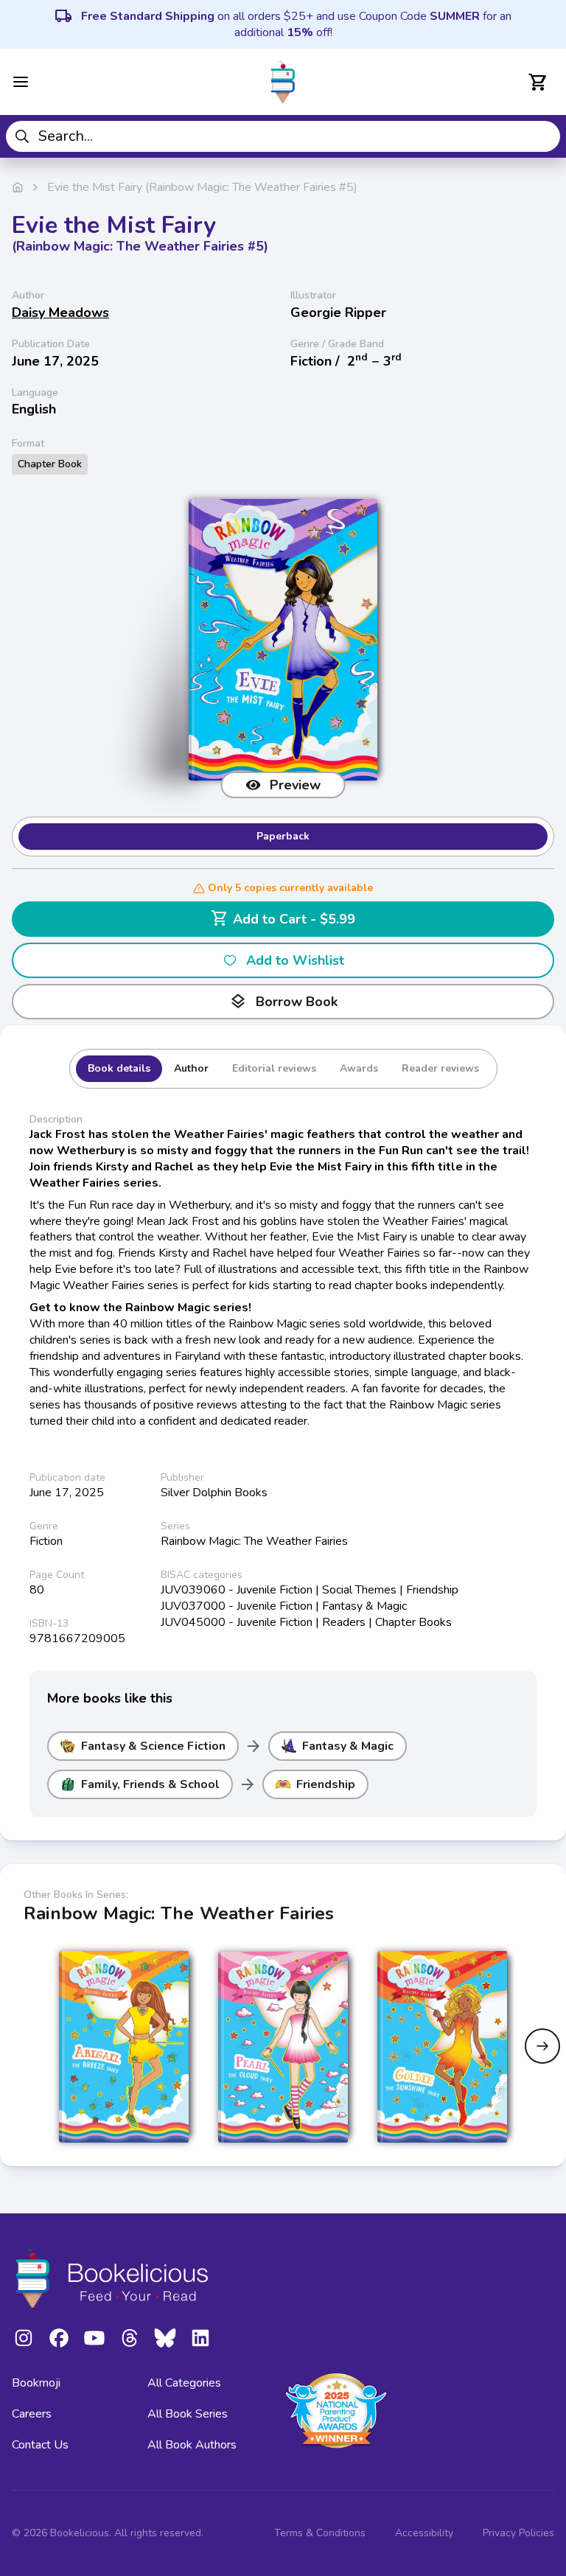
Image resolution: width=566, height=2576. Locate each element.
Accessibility (424, 2533)
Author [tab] (191, 1068)
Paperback (283, 836)
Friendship (326, 1784)
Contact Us (40, 2445)
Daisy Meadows (60, 313)
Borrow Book (283, 1002)
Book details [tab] (119, 1068)
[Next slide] (542, 2046)
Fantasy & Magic (348, 1746)
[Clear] (544, 136)
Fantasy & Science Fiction (153, 1746)
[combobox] (283, 136)
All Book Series (188, 2414)
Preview (295, 785)
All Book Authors (192, 2445)
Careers (32, 2414)
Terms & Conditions (320, 2533)
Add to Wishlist (295, 960)
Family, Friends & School (150, 1784)
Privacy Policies (518, 2533)
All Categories (184, 2383)
